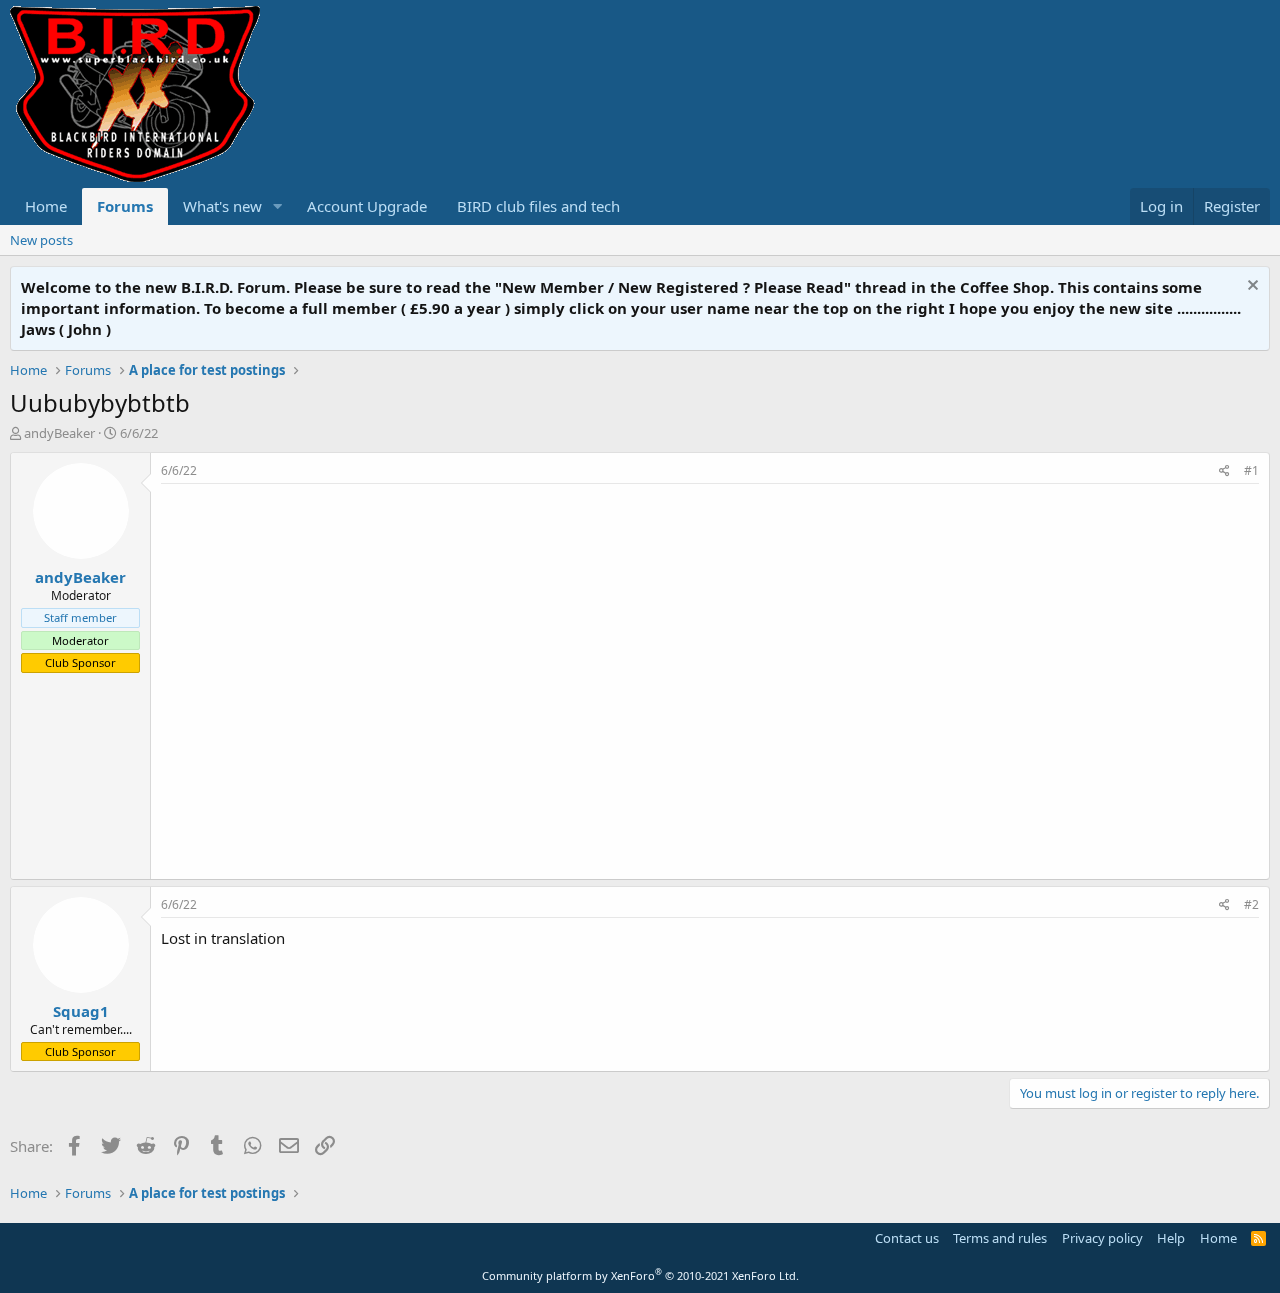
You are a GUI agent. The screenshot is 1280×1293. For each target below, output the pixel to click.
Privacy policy (1102, 1238)
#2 (1251, 904)
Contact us (907, 1238)
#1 (1251, 470)
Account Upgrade (367, 206)
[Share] (1224, 471)
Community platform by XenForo (640, 1275)
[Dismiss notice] (1250, 287)
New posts (41, 240)
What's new (222, 206)
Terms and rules (1000, 1238)
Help (1171, 1238)
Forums (125, 206)
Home (46, 206)
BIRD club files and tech (538, 206)
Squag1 (81, 1011)
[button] (278, 206)
